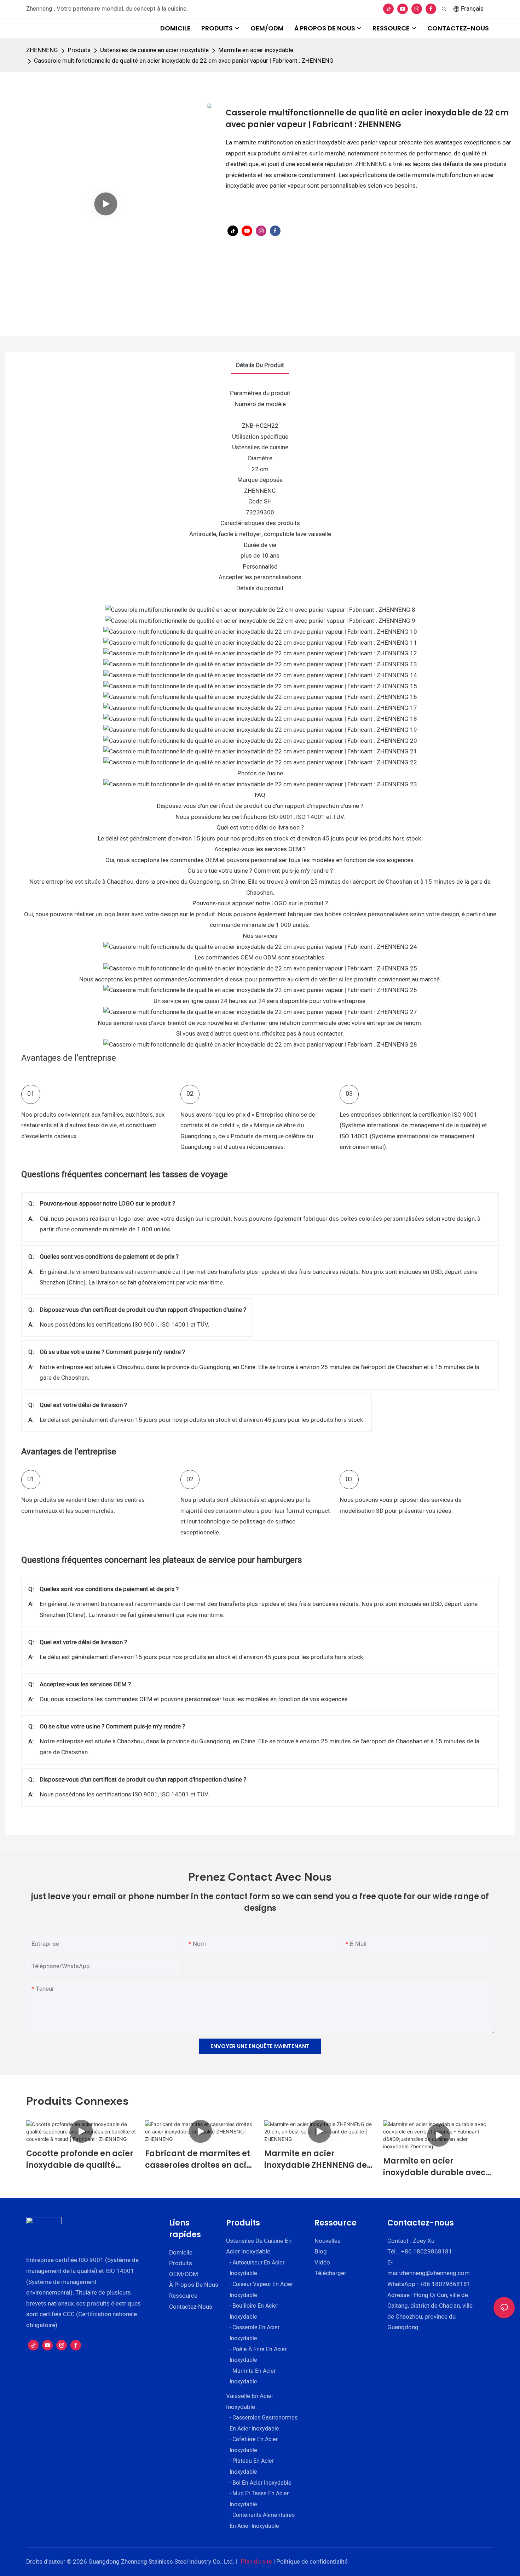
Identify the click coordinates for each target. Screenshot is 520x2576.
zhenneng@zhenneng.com (435, 2273)
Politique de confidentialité (312, 2562)
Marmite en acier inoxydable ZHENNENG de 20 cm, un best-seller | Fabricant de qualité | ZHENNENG (316, 2159)
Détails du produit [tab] (260, 365)
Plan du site (256, 2562)
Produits (79, 50)
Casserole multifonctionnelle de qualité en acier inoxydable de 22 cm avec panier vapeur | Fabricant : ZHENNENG (184, 61)
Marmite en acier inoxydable (256, 50)
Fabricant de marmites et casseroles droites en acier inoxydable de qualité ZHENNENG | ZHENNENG (200, 2159)
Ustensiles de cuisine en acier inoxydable (154, 50)
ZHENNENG (42, 50)
